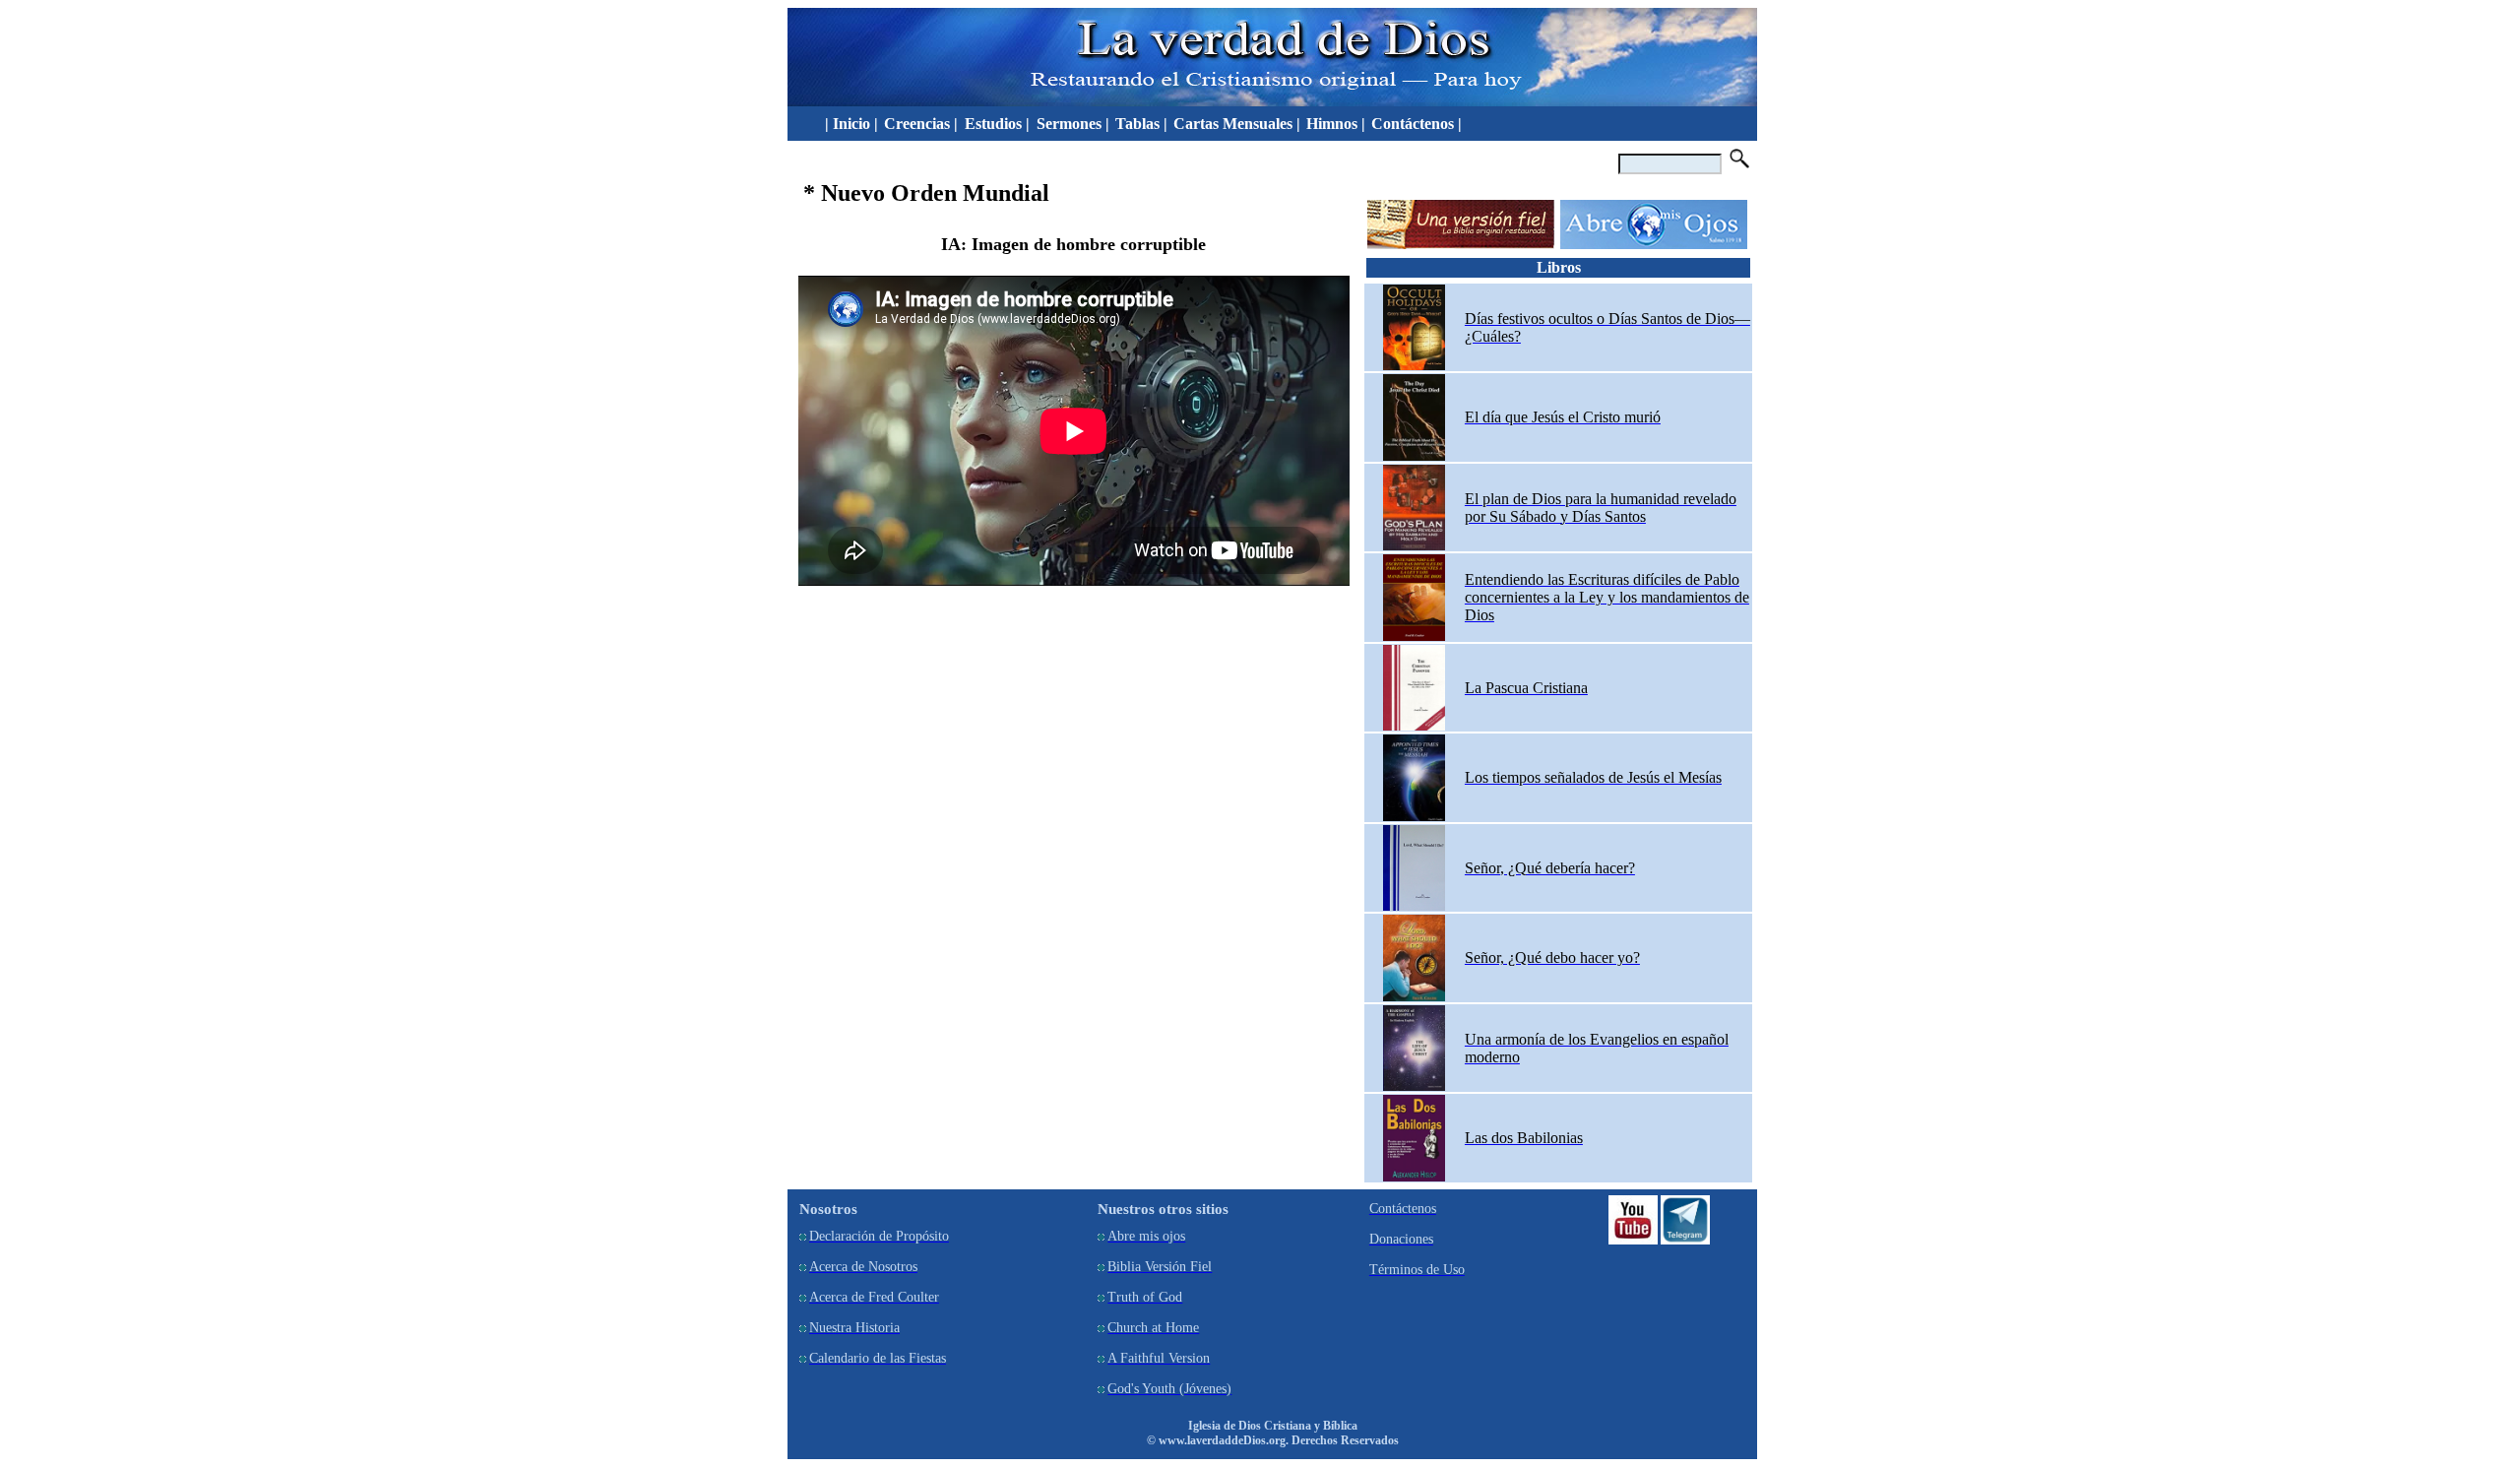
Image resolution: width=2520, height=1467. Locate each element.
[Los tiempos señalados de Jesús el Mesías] (1414, 817)
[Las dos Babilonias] (1414, 1177)
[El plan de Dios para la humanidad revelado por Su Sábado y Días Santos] (1414, 546)
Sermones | (1073, 124)
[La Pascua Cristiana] (1414, 726)
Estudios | (999, 124)
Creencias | (923, 124)
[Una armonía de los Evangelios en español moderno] (1414, 1086)
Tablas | (1141, 124)
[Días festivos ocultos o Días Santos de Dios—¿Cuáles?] (1414, 366)
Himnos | (1336, 124)
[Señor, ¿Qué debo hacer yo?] (1414, 997)
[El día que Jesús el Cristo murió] (1414, 456)
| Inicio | (848, 124)
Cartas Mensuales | (1237, 124)
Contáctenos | (1417, 124)
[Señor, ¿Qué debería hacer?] (1414, 906)
